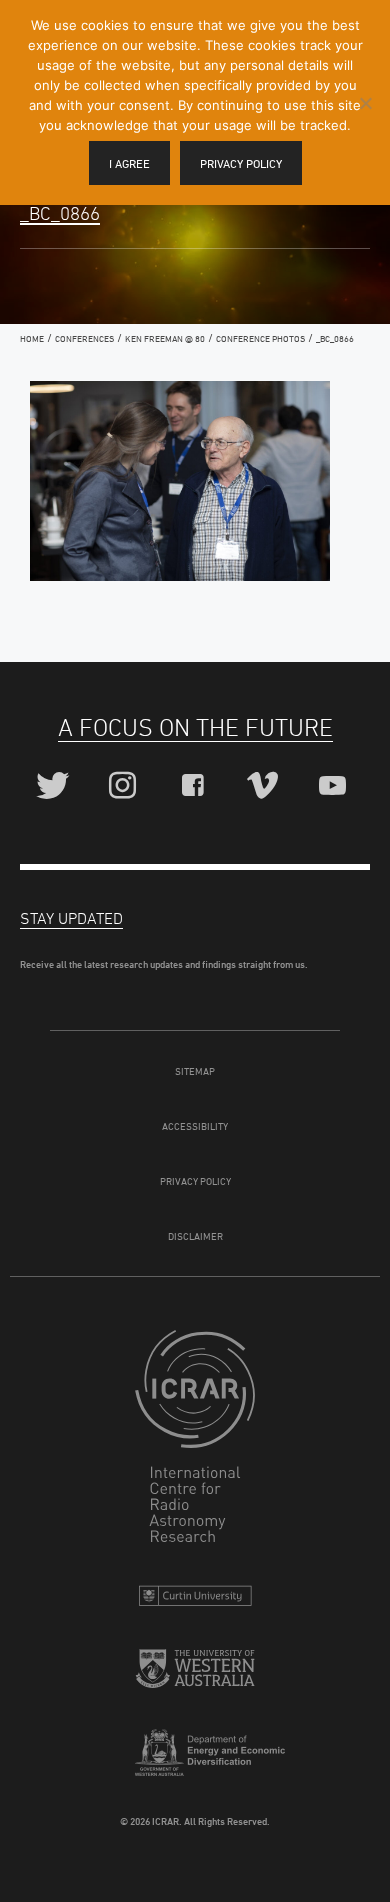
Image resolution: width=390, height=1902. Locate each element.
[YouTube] (335, 786)
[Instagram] (125, 786)
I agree (129, 163)
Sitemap (195, 1071)
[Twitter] (55, 786)
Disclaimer (195, 1236)
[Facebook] (195, 786)
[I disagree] (365, 103)
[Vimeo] (265, 786)
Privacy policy (241, 163)
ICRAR (195, 1441)
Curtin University (195, 1600)
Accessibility (195, 1126)
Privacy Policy (195, 1181)
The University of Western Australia (195, 1676)
